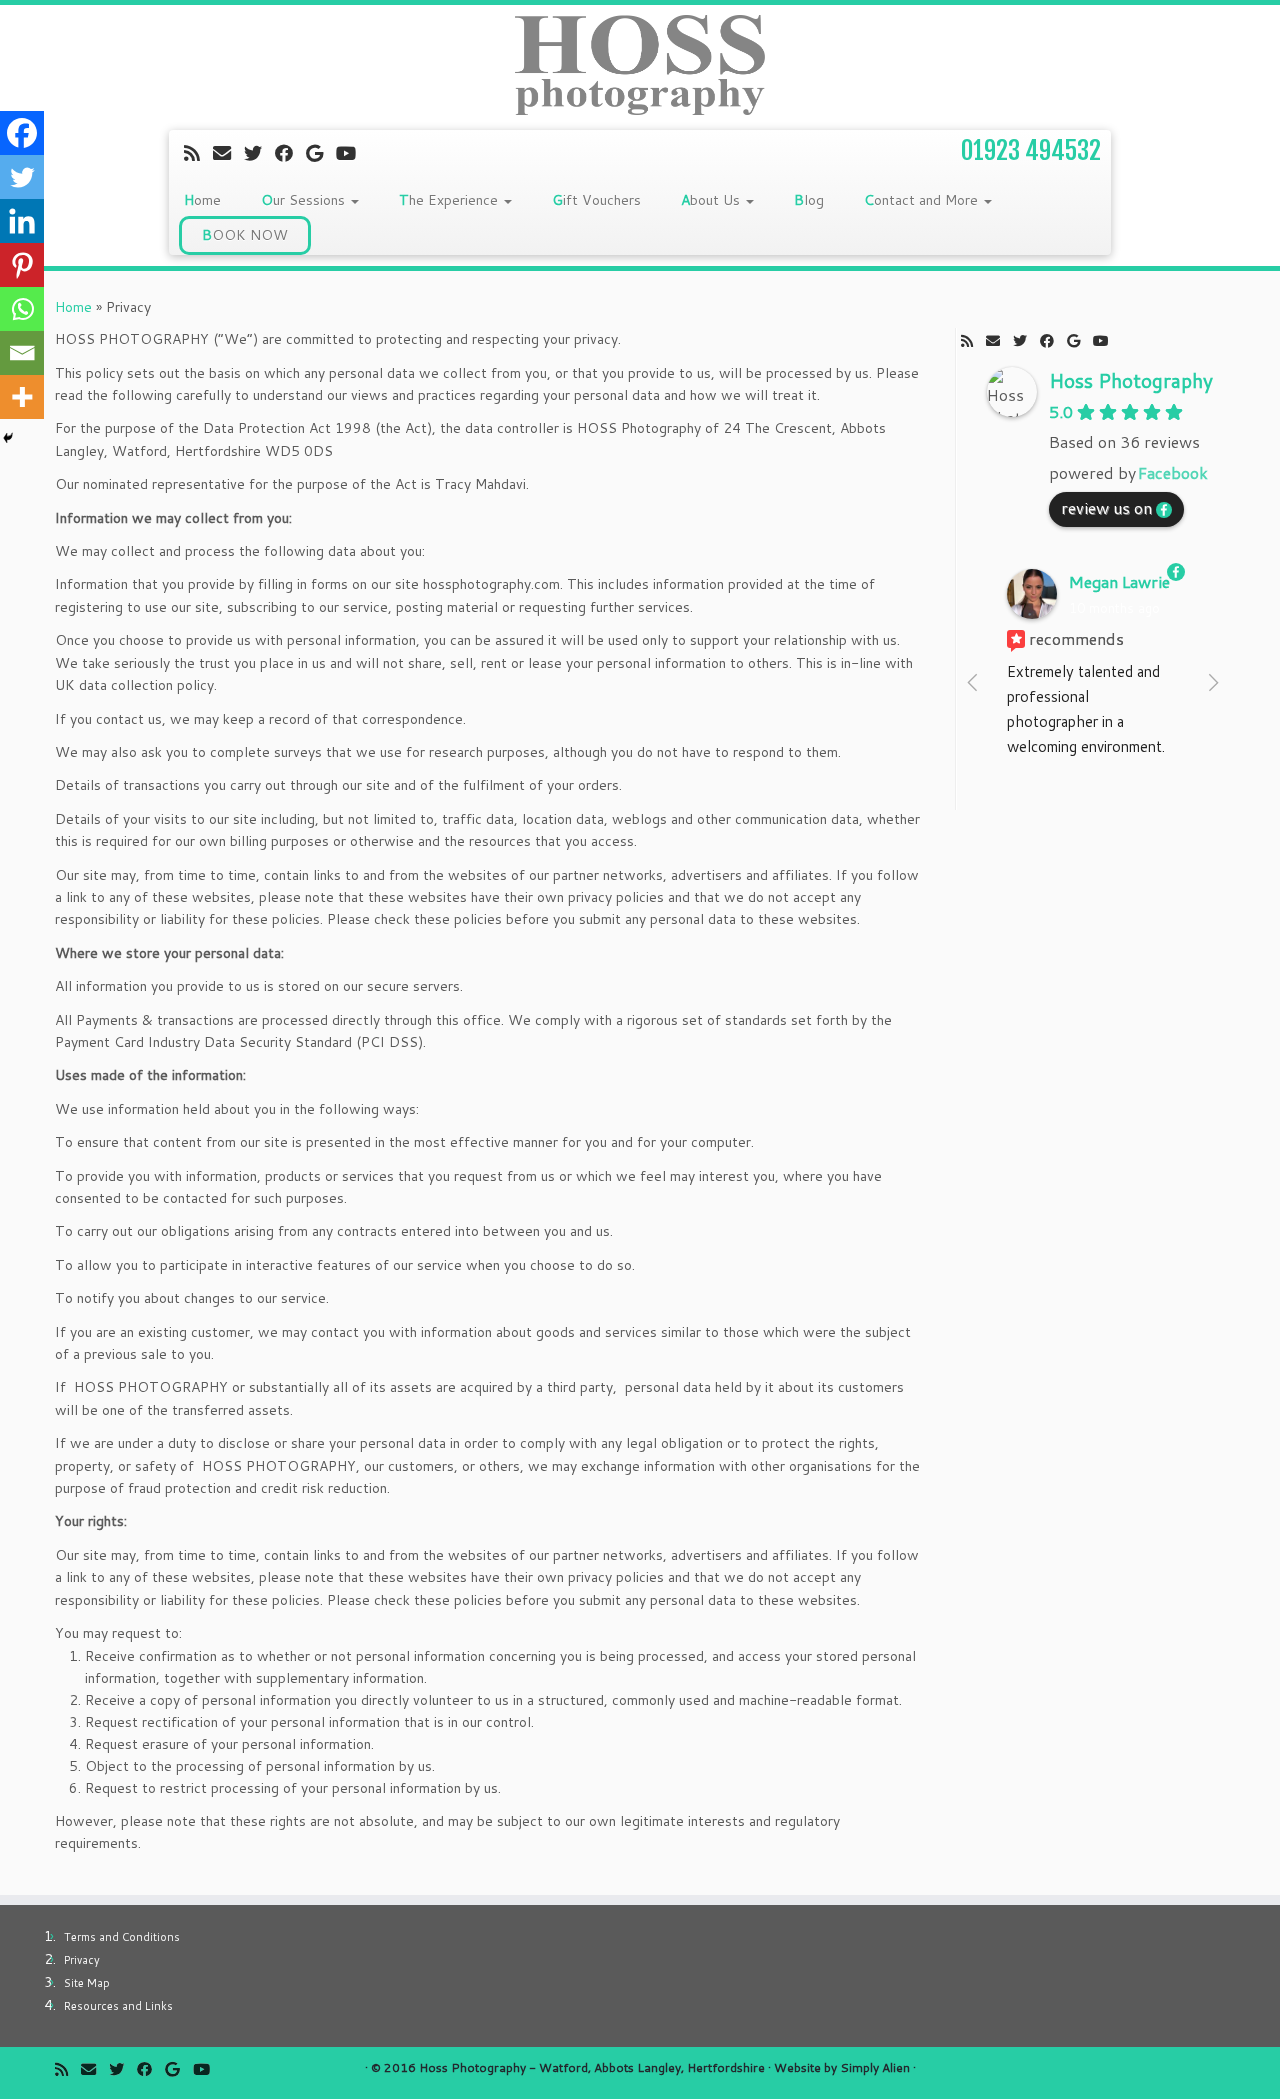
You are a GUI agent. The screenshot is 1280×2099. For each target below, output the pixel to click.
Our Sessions (305, 200)
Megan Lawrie (1119, 581)
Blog (809, 200)
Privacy (82, 1960)
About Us (712, 200)
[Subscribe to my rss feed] (198, 153)
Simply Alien (875, 2067)
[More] (22, 397)
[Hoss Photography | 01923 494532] (640, 65)
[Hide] (8, 438)
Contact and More (923, 200)
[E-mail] (228, 153)
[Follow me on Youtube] (352, 153)
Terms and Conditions (122, 1937)
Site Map (87, 1983)
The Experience (450, 200)
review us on (1106, 507)
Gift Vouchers (596, 200)
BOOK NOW (245, 235)
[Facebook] (22, 133)
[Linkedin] (22, 221)
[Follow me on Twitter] (259, 153)
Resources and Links (118, 2006)
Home (202, 200)
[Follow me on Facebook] (290, 153)
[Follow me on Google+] (321, 153)
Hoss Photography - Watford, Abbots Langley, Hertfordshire (592, 2067)
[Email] (22, 353)
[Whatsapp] (22, 309)
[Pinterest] (22, 265)
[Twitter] (22, 177)
